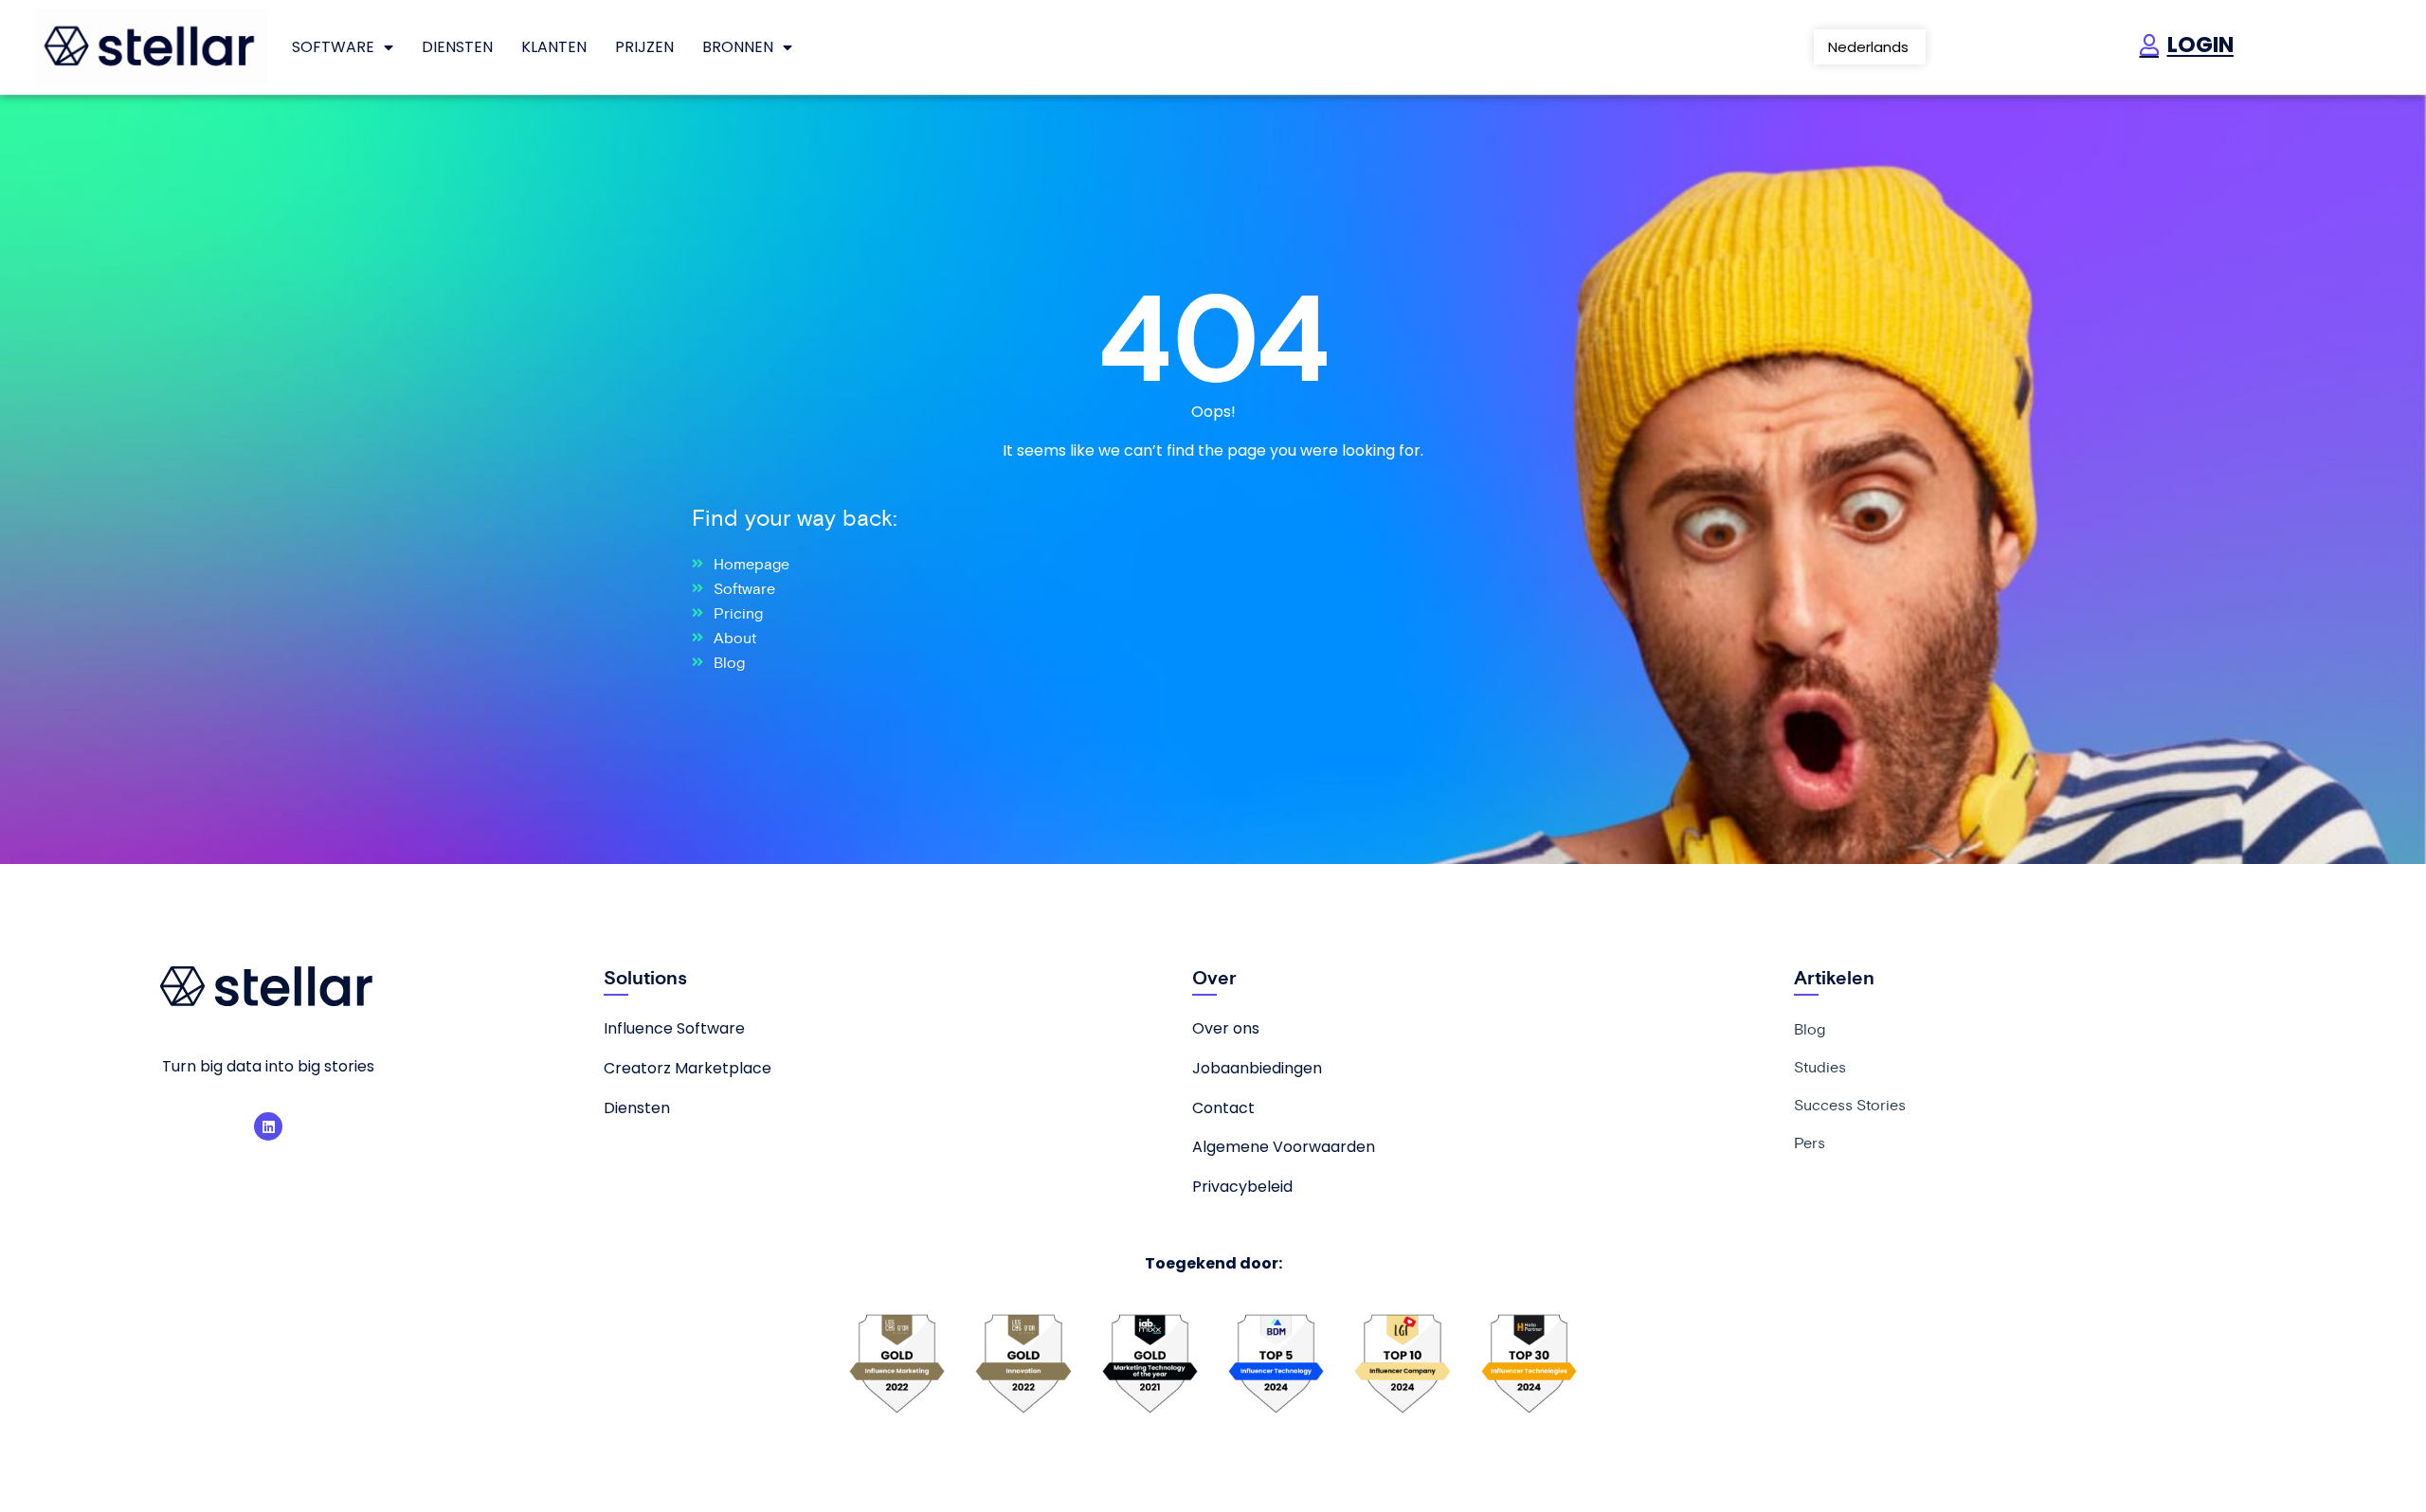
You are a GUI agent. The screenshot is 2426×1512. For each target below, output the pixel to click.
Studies (1820, 1067)
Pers (1810, 1143)
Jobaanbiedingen (1257, 1068)
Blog (1810, 1029)
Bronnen (738, 47)
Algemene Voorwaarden (1284, 1147)
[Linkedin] (268, 1126)
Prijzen (644, 47)
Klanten (554, 47)
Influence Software (674, 1028)
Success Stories (1850, 1105)
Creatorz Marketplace (688, 1068)
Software (333, 47)
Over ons (1226, 1028)
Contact (1223, 1108)
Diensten (457, 47)
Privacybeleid (1242, 1187)
